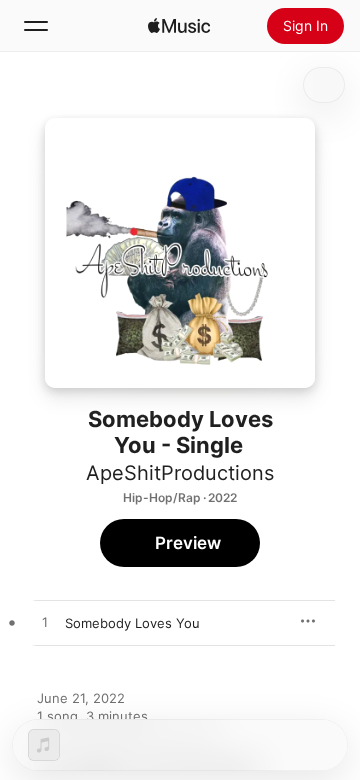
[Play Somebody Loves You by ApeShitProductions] (45, 623)
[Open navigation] (36, 26)
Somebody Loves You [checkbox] (132, 623)
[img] (179, 26)
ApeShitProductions (180, 473)
